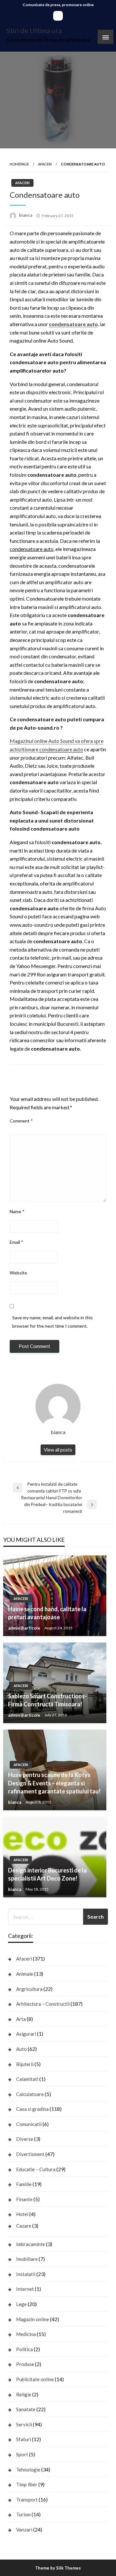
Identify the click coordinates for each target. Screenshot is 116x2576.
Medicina (26, 2334)
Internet (25, 2289)
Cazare (24, 2226)
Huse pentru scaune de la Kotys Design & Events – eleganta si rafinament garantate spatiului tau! (54, 1783)
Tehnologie (28, 2470)
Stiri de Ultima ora (34, 31)
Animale (25, 1974)
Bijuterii (25, 2064)
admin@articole (25, 1628)
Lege (21, 2304)
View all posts (58, 1450)
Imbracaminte (31, 2244)
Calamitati (27, 2079)
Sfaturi (24, 2439)
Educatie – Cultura (36, 2169)
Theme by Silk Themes (58, 2568)
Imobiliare (27, 2259)
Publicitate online (35, 2379)
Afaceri (45, 164)
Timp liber (27, 2484)
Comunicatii (29, 2124)
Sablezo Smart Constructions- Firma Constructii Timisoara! (48, 1700)
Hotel (22, 2214)
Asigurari (26, 2034)
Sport (22, 2454)
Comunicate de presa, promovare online (58, 5)
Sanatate (26, 2409)
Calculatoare (30, 2094)
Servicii (24, 2424)
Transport (27, 2500)
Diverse (25, 2139)
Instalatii (26, 2274)
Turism (23, 2514)
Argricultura (29, 1989)
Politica (24, 2349)
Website (18, 1273)
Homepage (19, 164)
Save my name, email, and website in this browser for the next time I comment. (53, 1322)
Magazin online (33, 2319)
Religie (24, 2394)
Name (17, 1211)
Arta (21, 2019)
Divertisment (30, 2154)
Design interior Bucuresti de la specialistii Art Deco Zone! (47, 1874)
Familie (24, 2184)
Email (16, 1242)
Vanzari (24, 2530)
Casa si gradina (32, 2109)
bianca (26, 215)
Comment (21, 1121)
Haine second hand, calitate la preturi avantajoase (47, 1613)
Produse (25, 2364)
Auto (21, 2049)
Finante (24, 2199)
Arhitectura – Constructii (43, 2004)
